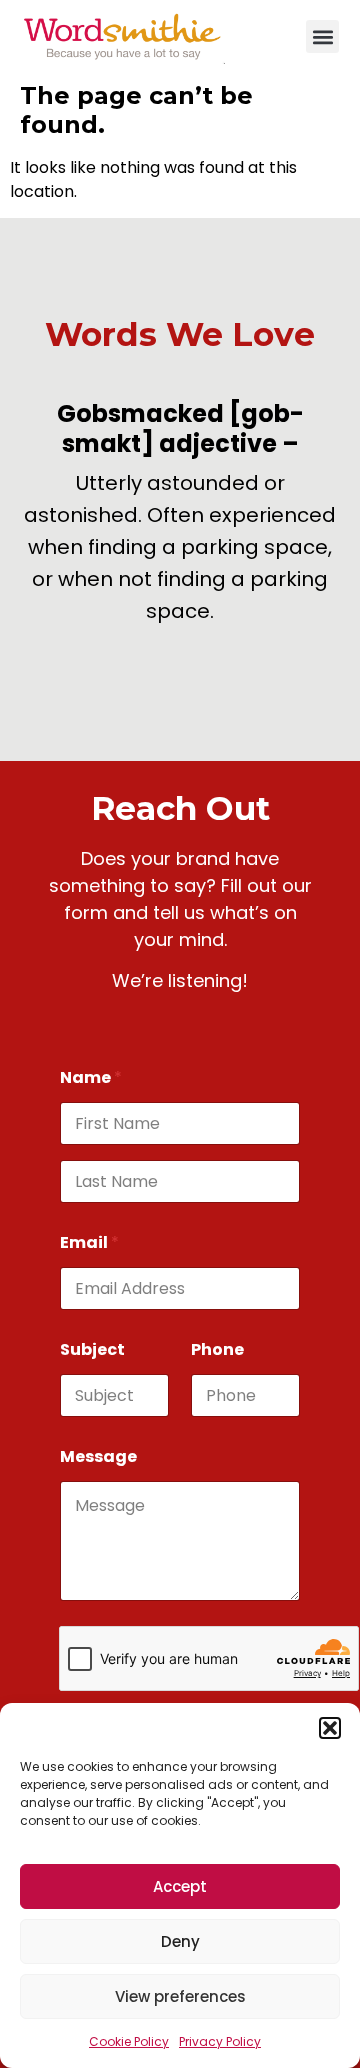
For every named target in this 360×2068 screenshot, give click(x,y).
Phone (217, 1349)
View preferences (180, 1996)
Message (98, 1456)
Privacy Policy (220, 2041)
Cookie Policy (129, 2041)
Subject (92, 1349)
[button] (330, 1728)
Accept (180, 1886)
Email (89, 1242)
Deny (180, 1941)
